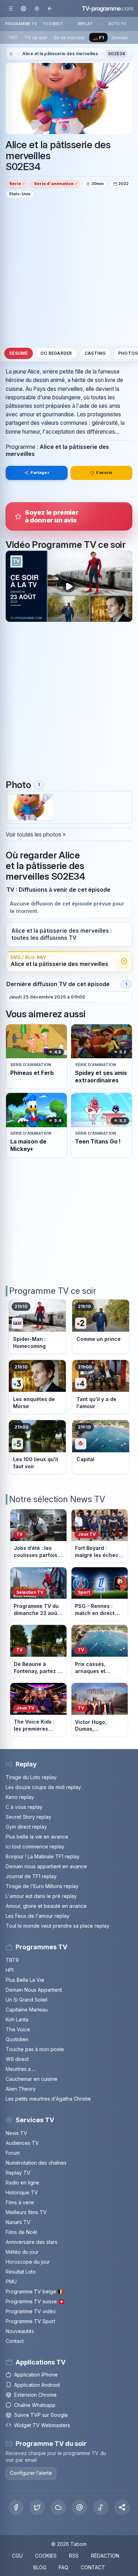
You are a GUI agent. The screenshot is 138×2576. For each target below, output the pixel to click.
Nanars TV (18, 2222)
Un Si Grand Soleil (27, 2000)
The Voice (18, 2029)
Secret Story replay (28, 1817)
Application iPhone (36, 2375)
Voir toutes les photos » (36, 834)
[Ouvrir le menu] (10, 8)
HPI (10, 1970)
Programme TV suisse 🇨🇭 (35, 2301)
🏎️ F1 (98, 38)
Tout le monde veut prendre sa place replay (57, 1926)
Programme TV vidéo (31, 2311)
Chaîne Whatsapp (35, 2405)
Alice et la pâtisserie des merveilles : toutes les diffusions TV (62, 934)
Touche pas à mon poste (35, 2049)
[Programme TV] (11, 54)
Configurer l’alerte (31, 2473)
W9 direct (17, 2059)
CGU (17, 2556)
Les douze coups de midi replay (43, 1787)
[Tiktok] (101, 2507)
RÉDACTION (105, 2556)
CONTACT (93, 2567)
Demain (120, 38)
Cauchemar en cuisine (31, 2079)
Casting (95, 353)
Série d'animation (54, 184)
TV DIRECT (53, 24)
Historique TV (22, 2192)
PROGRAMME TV (21, 24)
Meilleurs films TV (26, 2212)
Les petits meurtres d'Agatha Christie (48, 2099)
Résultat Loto (21, 2272)
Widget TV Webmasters (42, 2425)
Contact (15, 2341)
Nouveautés (20, 2331)
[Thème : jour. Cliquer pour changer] (37, 8)
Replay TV (18, 2173)
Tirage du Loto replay (31, 1777)
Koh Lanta (17, 2019)
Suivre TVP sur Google (41, 2415)
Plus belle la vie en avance (37, 1837)
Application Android (37, 2385)
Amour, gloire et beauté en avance (46, 1906)
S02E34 (116, 54)
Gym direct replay (26, 1827)
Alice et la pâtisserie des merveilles (60, 54)
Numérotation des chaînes (36, 2163)
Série (15, 184)
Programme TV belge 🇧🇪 (35, 2291)
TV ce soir (36, 38)
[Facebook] (16, 2507)
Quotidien (17, 2039)
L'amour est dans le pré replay (41, 1896)
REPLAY (85, 24)
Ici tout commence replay (35, 1846)
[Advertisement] (69, 272)
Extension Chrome (35, 2395)
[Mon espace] (24, 8)
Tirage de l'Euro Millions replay (42, 1886)
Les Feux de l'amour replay (38, 1916)
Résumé (18, 353)
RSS (74, 2556)
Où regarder (56, 353)
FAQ (64, 2567)
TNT (13, 38)
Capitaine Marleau (27, 2010)
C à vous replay (24, 1807)
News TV (16, 2133)
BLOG (40, 2567)
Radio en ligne (22, 2183)
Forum (13, 2153)
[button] (122, 2507)
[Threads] (80, 2507)
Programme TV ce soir (53, 1291)
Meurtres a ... (21, 2069)
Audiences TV (22, 2143)
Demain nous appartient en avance (46, 1866)
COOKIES (46, 2556)
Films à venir (20, 2202)
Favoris (104, 473)
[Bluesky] (58, 2507)
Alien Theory (21, 2089)
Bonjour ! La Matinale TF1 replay (43, 1856)
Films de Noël (21, 2232)
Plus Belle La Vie (25, 1980)
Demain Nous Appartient (34, 1990)
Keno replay (20, 1797)
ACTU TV (117, 24)
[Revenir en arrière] (50, 8)
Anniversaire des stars (31, 2242)
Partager (40, 473)
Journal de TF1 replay (31, 1876)
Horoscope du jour (28, 2262)
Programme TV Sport (30, 2321)
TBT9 (12, 1960)
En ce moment (69, 38)
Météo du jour (22, 2252)
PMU (11, 2282)
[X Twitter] (37, 2507)
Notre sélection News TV (57, 1499)
